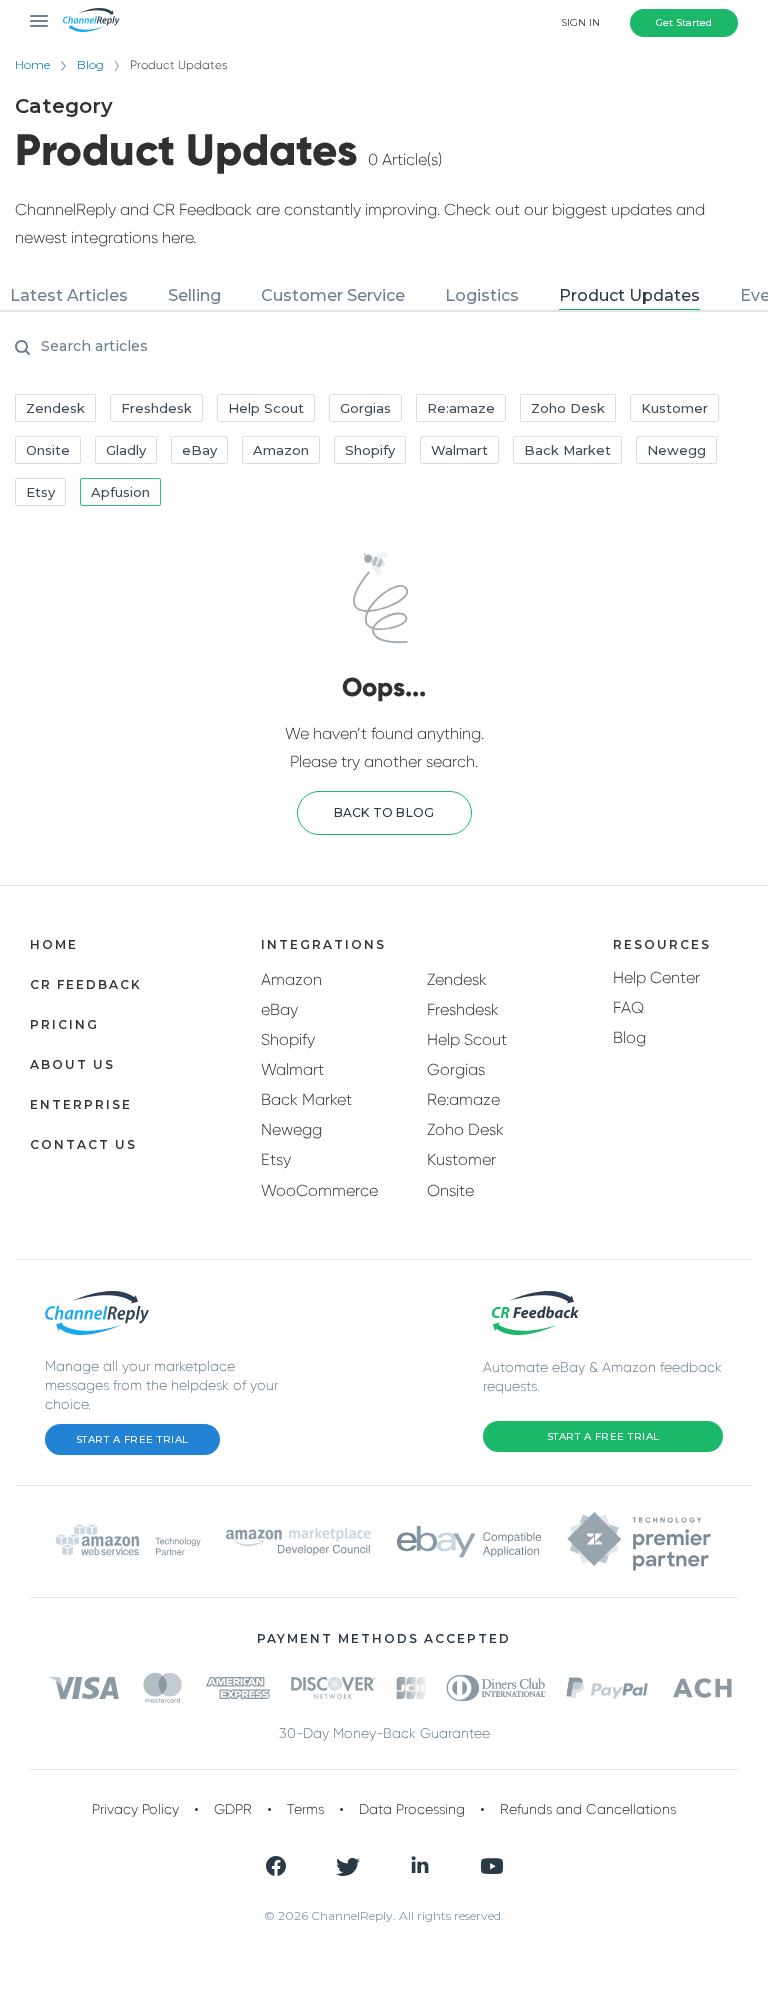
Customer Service (333, 295)
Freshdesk (463, 1009)
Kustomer (461, 1159)
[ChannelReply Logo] (91, 20)
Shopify (288, 1039)
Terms (305, 1809)
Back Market (306, 1099)
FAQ (628, 1007)
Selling (194, 295)
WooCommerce (319, 1190)
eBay (279, 1009)
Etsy (276, 1159)
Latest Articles (69, 295)
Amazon (291, 979)
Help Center (656, 977)
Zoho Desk (465, 1129)
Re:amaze (463, 1099)
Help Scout (467, 1039)
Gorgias (456, 1069)
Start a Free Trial (132, 1439)
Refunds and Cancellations (588, 1809)
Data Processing (412, 1809)
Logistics (482, 295)
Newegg (291, 1129)
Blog (90, 64)
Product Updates (629, 295)
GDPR (233, 1809)
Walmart (292, 1069)
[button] (384, 813)
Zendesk (457, 979)
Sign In (580, 22)
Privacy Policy (135, 1809)
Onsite (450, 1190)
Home (32, 64)
